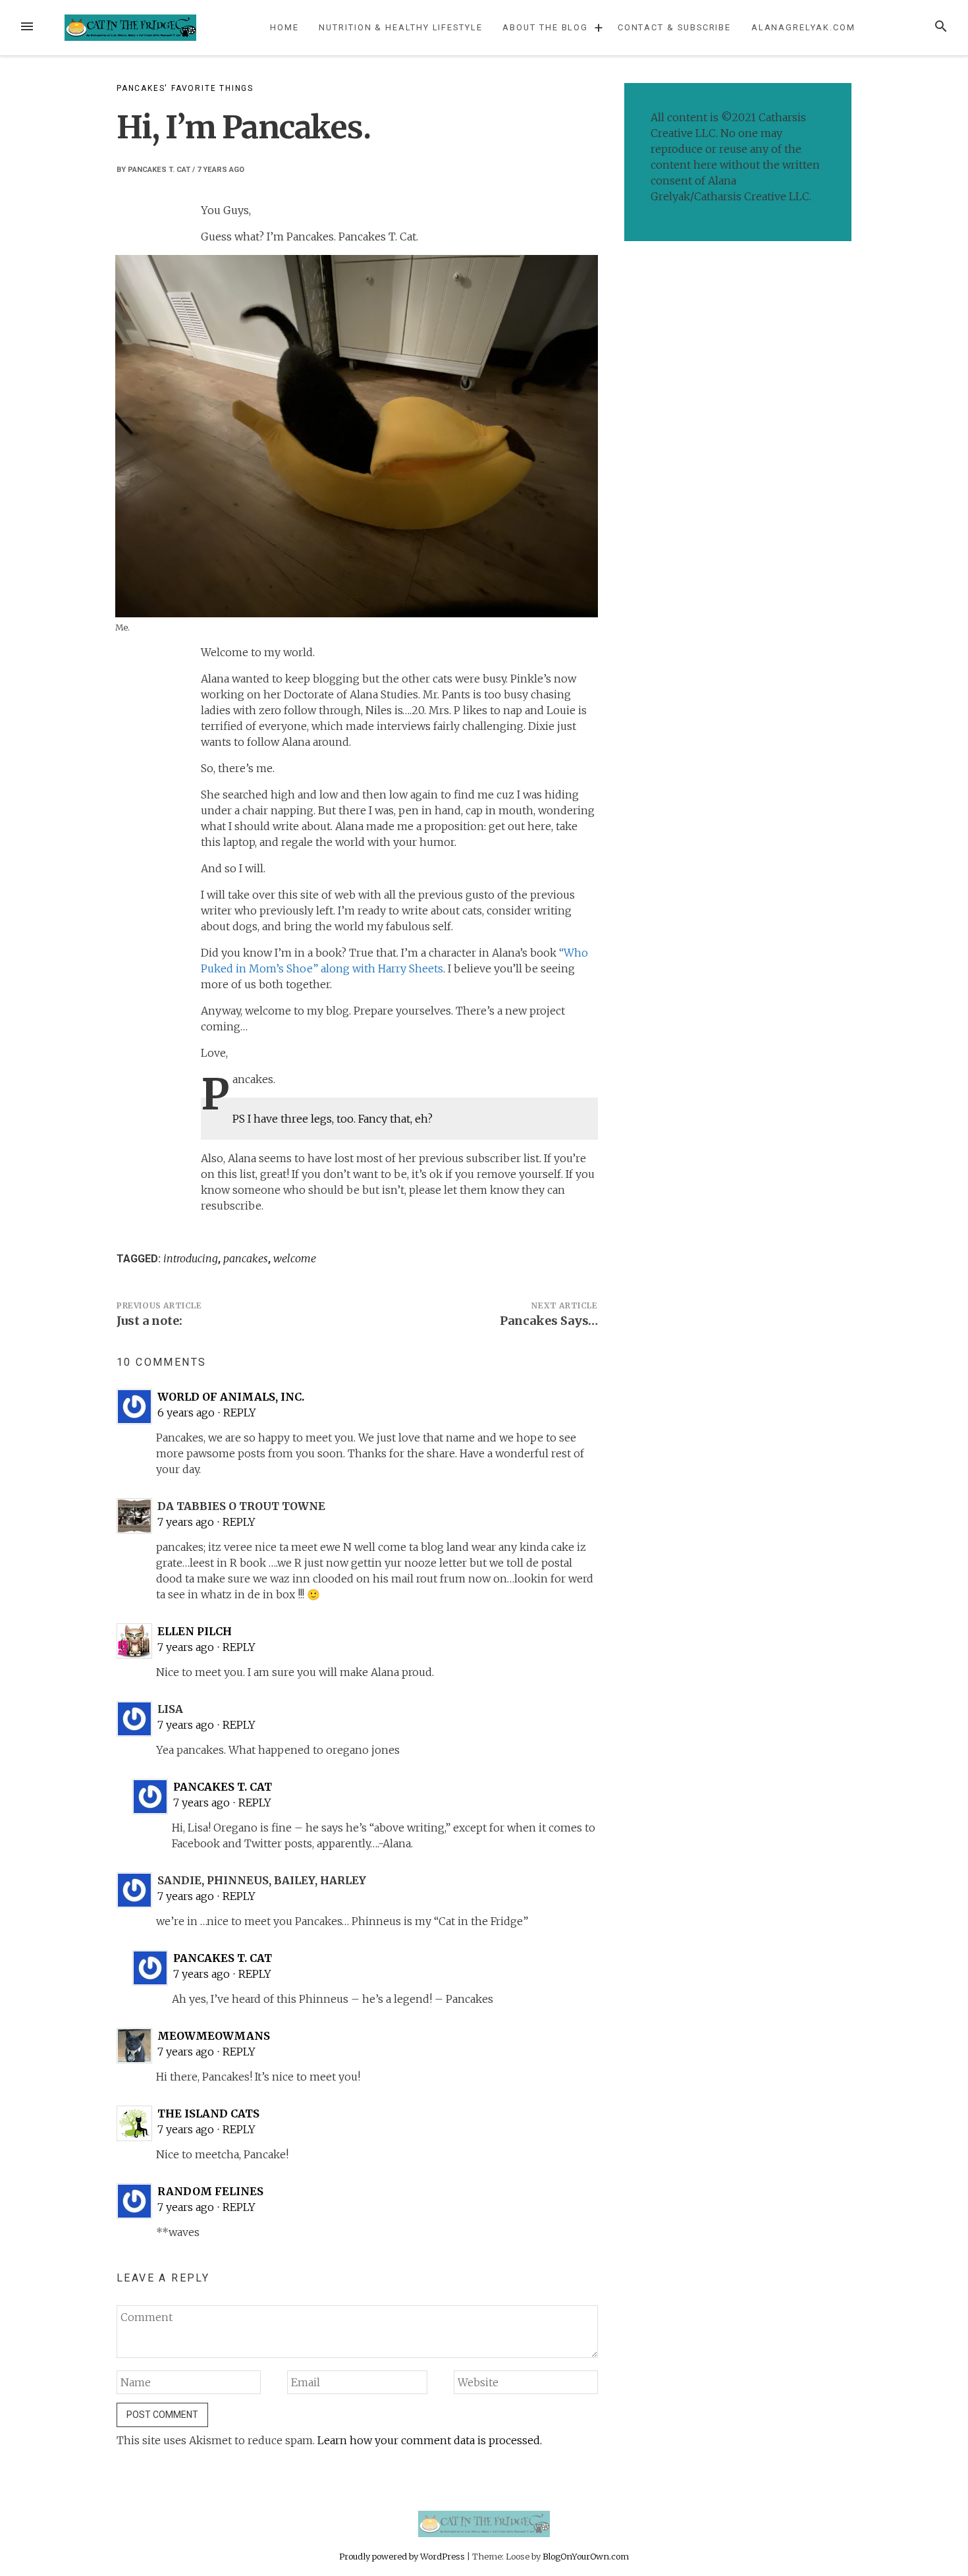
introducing (191, 1258)
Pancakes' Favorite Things (185, 88)
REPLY (240, 1413)
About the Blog (545, 27)
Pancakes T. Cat (159, 170)
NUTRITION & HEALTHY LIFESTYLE (401, 27)
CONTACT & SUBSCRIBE (674, 27)
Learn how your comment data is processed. (430, 2440)
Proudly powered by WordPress (403, 2556)
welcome (295, 1258)
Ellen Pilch (195, 1631)
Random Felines (210, 2191)
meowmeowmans (214, 2036)
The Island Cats (208, 2114)
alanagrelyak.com (803, 27)
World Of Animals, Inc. (231, 1397)
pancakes (246, 1258)
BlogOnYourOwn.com (586, 2556)
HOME (284, 27)
